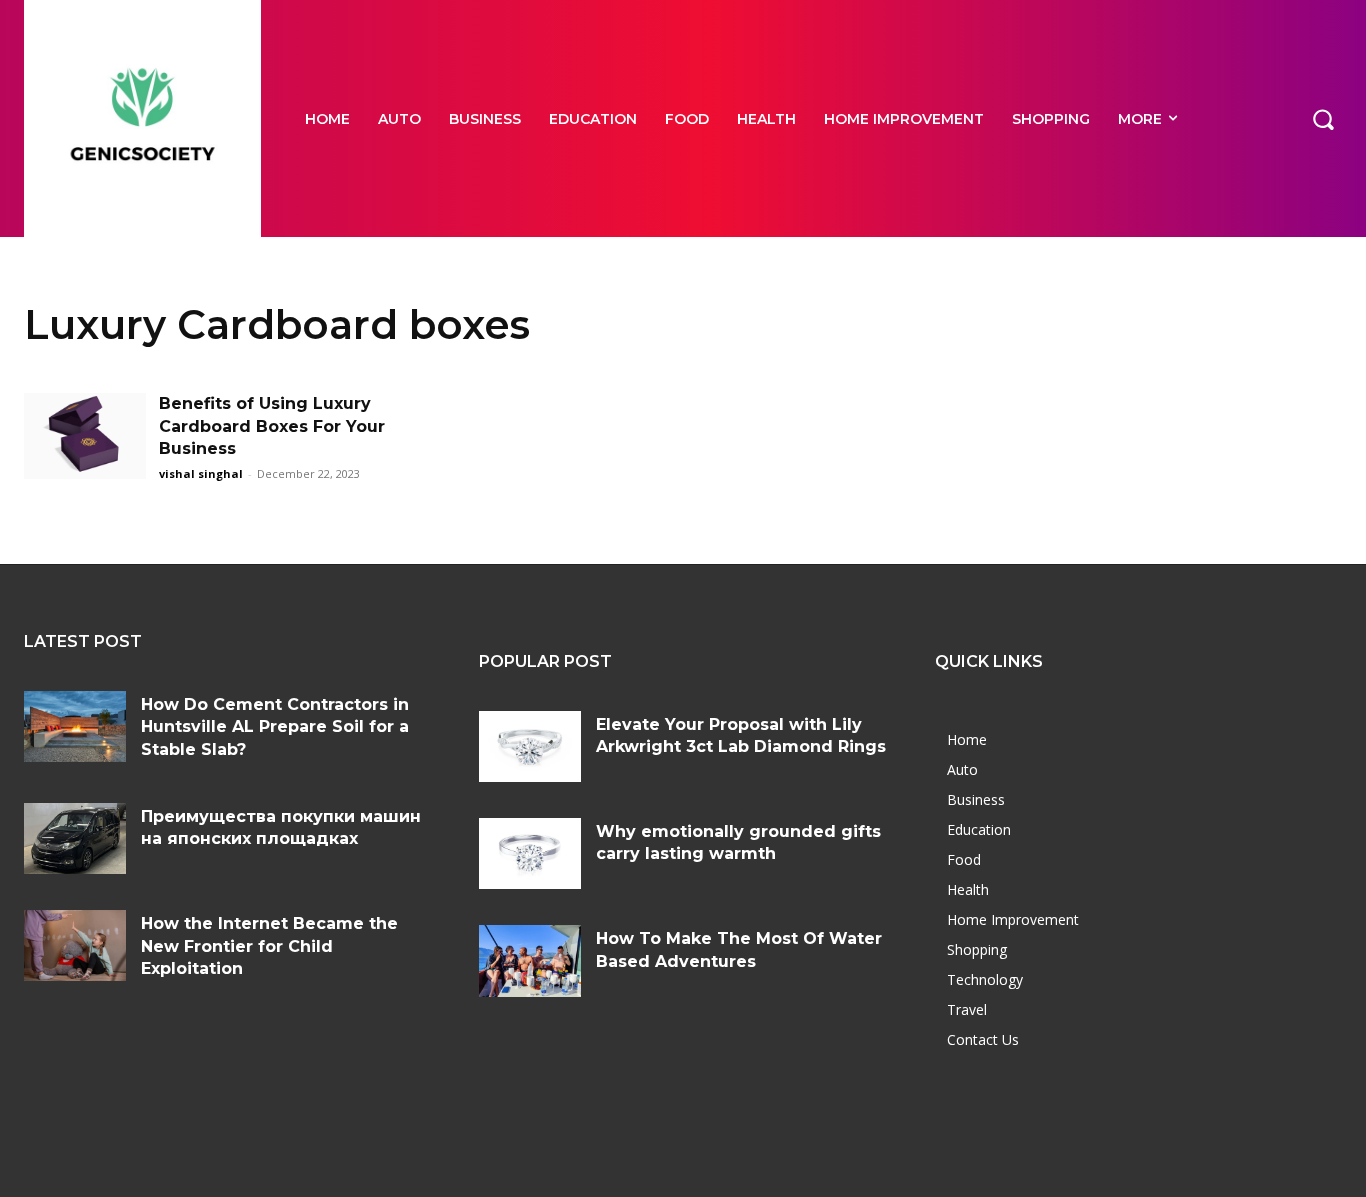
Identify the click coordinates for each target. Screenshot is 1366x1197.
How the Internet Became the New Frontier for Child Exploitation (269, 946)
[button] (1323, 118)
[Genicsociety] (142, 118)
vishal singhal (201, 473)
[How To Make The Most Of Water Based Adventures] (530, 960)
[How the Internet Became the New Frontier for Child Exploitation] (75, 945)
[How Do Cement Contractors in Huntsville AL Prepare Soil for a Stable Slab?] (75, 726)
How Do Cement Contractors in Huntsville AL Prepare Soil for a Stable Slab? (275, 727)
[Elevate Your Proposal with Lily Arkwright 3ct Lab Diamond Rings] (530, 746)
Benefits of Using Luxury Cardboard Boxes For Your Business (272, 426)
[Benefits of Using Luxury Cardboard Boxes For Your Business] (85, 436)
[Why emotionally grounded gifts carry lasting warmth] (530, 853)
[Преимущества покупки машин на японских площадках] (75, 838)
